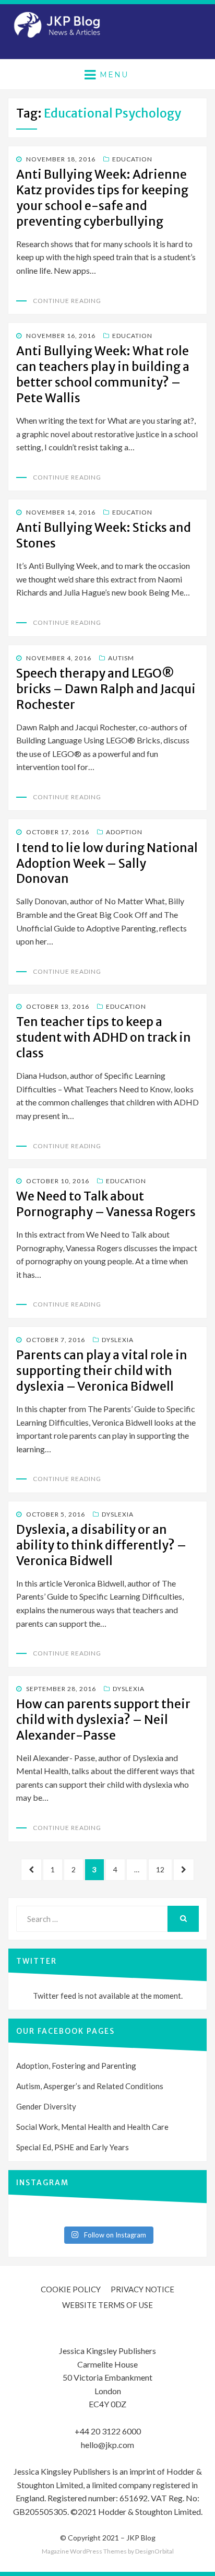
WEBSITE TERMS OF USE (107, 2305)
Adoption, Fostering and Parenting (76, 2066)
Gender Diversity (46, 2106)
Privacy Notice (142, 2289)
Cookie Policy (71, 2289)
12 (164, 1869)
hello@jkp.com (107, 2445)
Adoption (124, 832)
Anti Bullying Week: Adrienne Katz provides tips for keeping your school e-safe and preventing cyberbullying (102, 198)
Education (132, 159)
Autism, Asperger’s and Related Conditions (90, 2086)
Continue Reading (67, 301)
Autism (121, 658)
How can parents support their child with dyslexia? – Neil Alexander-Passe (103, 1720)
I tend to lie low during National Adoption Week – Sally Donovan (107, 863)
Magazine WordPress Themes (84, 2551)
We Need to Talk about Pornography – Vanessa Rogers (106, 1204)
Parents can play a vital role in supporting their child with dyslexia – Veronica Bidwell (102, 1371)
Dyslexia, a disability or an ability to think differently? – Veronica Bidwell (101, 1545)
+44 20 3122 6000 (108, 2431)
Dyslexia (118, 1340)
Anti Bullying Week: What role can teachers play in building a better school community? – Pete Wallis (103, 374)
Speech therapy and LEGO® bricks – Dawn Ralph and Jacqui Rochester (106, 689)
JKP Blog (141, 2538)
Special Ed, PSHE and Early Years (73, 2147)
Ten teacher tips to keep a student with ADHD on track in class (104, 1037)
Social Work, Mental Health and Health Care (92, 2127)
